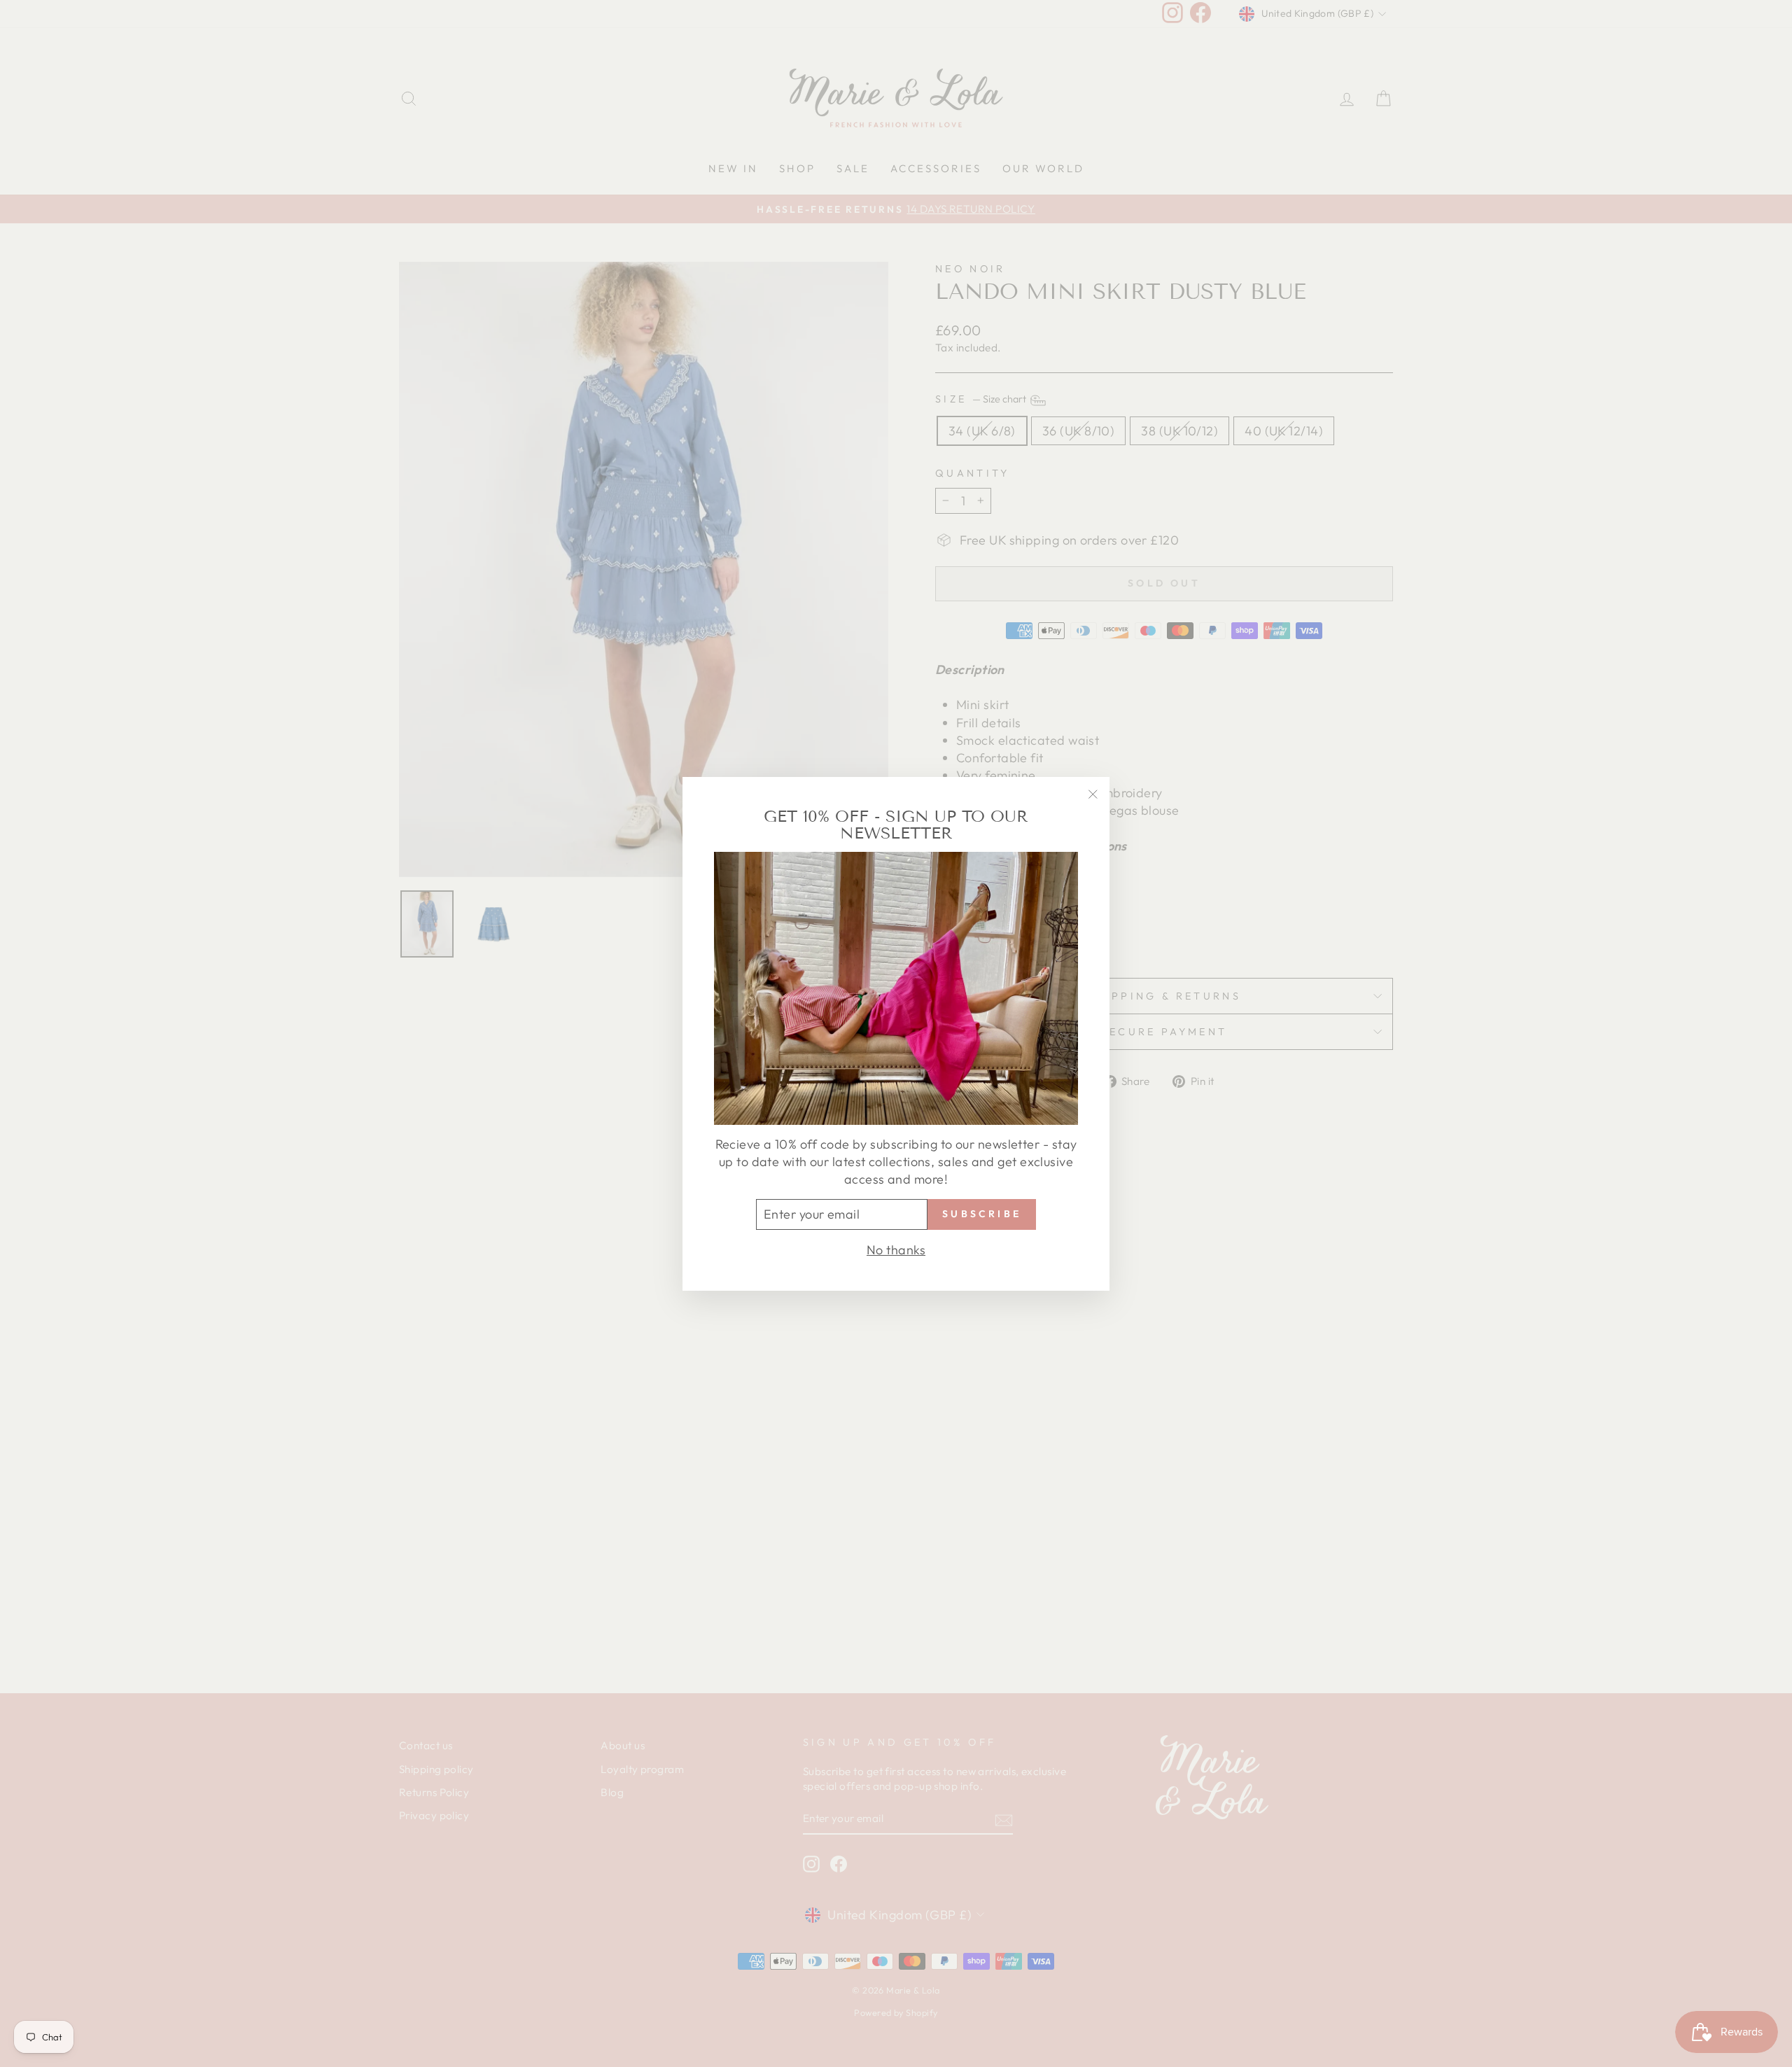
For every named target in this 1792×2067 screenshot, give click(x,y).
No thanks (896, 1249)
